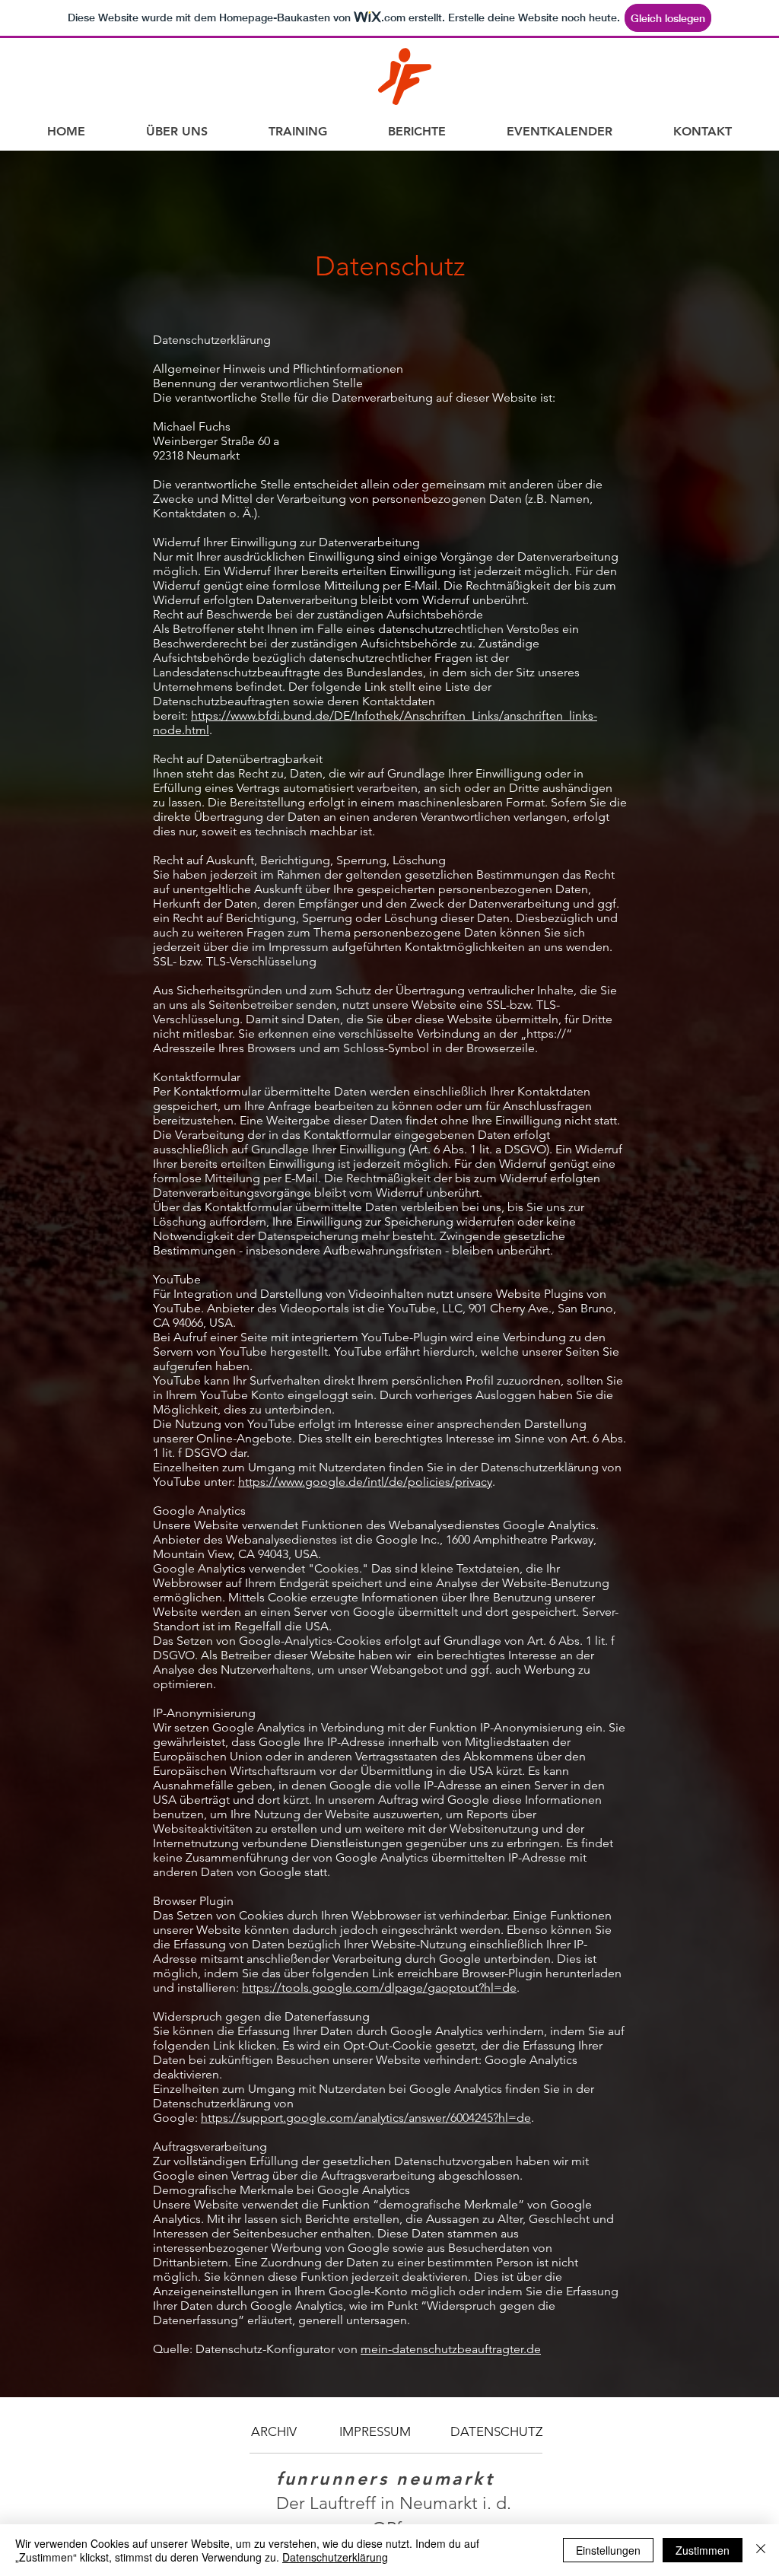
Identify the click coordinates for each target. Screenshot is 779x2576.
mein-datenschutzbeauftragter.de (451, 2349)
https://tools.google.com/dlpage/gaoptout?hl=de (379, 1988)
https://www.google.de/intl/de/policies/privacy (365, 1482)
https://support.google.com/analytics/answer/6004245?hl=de (366, 2118)
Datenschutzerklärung (335, 2557)
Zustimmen (703, 2550)
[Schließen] (761, 2550)
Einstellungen (608, 2550)
